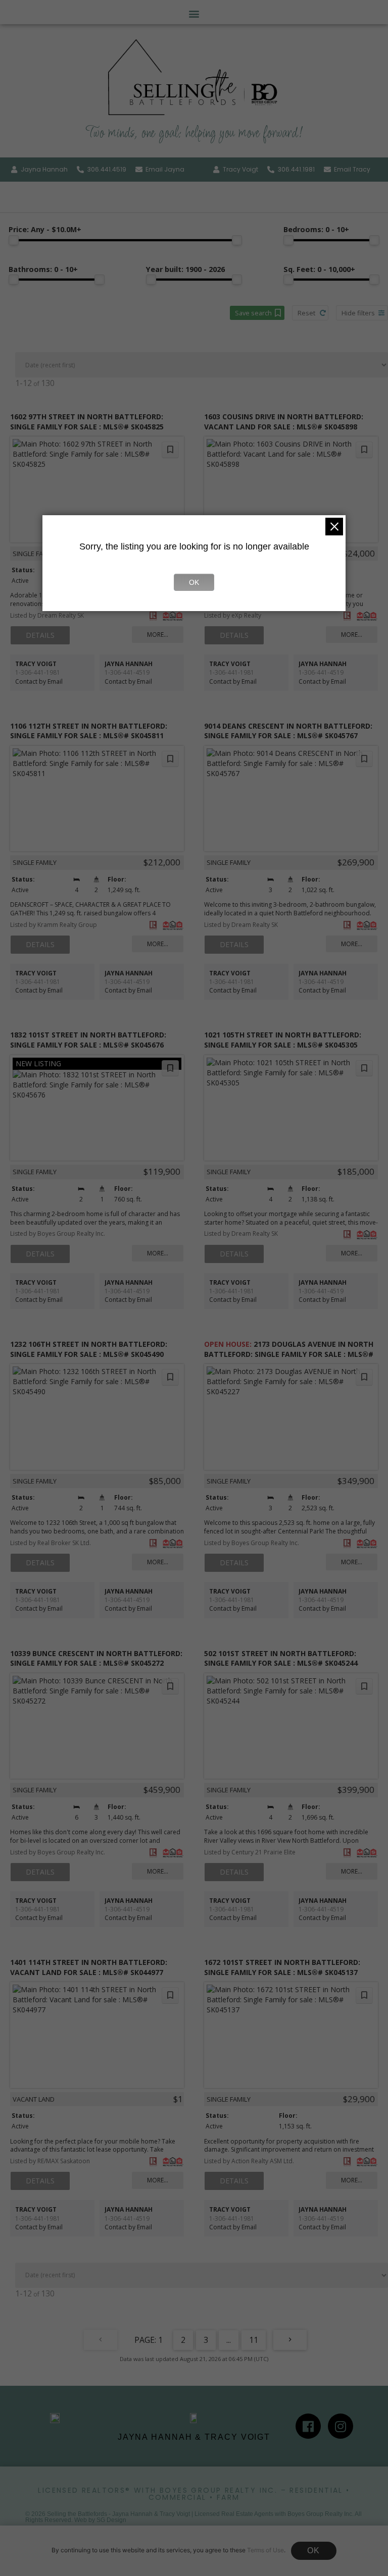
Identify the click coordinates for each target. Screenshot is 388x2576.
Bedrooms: (316, 230)
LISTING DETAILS (40, 635)
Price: (45, 230)
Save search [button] (253, 313)
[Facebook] (308, 2426)
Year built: (185, 270)
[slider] (14, 240)
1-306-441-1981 (38, 672)
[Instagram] (341, 2426)
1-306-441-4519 (127, 672)
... (229, 2340)
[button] (194, 13)
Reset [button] (306, 313)
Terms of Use (265, 2550)
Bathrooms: (43, 270)
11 (254, 2340)
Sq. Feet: (319, 270)
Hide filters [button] (358, 313)
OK (314, 2551)
